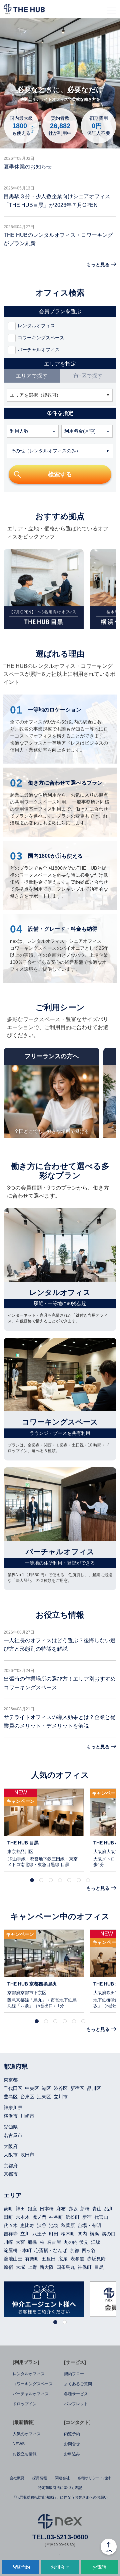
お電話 (99, 2567)
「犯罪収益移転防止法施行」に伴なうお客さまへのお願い (60, 2497)
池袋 (54, 2225)
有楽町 (32, 2259)
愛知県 (11, 2127)
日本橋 (47, 2209)
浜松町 (73, 2217)
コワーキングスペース (33, 2384)
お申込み (72, 2454)
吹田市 (27, 2155)
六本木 (23, 2217)
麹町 (8, 2209)
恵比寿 (27, 2225)
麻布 (61, 2209)
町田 (54, 2234)
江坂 (96, 2242)
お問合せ (72, 2444)
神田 (20, 2209)
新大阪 (47, 2267)
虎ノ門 (39, 2217)
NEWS (19, 2444)
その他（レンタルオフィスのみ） (46, 451)
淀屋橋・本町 (18, 2250)
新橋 (85, 2209)
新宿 (87, 2217)
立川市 (61, 2097)
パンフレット (76, 2404)
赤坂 (73, 2209)
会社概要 (17, 2478)
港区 (46, 2088)
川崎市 (27, 2116)
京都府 (11, 2166)
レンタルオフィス (29, 2374)
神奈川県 (13, 2108)
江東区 (44, 2097)
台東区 (27, 2097)
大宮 (20, 2242)
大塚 (20, 2267)
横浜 (94, 2234)
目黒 (99, 2267)
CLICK (44, 1830)
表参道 (77, 2259)
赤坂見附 (96, 2259)
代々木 (11, 2225)
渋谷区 (61, 2088)
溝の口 (109, 2234)
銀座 (32, 2209)
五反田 (49, 2259)
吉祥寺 (11, 2234)
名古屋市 (13, 2135)
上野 (32, 2267)
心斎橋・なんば (51, 2250)
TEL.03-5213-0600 (60, 2537)
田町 (8, 2217)
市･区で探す (88, 376)
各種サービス (76, 2394)
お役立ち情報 (25, 2454)
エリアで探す (32, 376)
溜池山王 (13, 2259)
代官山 (101, 2217)
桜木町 (68, 2234)
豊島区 (11, 2097)
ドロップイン (25, 2404)
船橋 (32, 2242)
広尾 (63, 2259)
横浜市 (11, 2116)
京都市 (11, 2174)
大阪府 (11, 2146)
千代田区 (13, 2088)
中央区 (32, 2088)
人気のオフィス (27, 2434)
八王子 (39, 2234)
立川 (25, 2234)
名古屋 (54, 2242)
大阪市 (11, 2155)
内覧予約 (72, 2434)
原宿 (8, 2267)
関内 (82, 2234)
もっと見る (98, 265)
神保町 (85, 2267)
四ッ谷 (89, 2250)
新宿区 (77, 2088)
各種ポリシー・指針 (94, 2478)
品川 (109, 2209)
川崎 (8, 2242)
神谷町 (56, 2217)
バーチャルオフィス (31, 2394)
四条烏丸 (66, 2267)
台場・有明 (89, 2225)
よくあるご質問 (78, 2384)
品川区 (94, 2088)
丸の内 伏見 (76, 2242)
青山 (97, 2209)
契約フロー (74, 2374)
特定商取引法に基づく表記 (60, 2488)
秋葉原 (68, 2225)
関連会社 (62, 2478)
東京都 (11, 2080)
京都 (74, 2250)
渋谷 (42, 2225)
